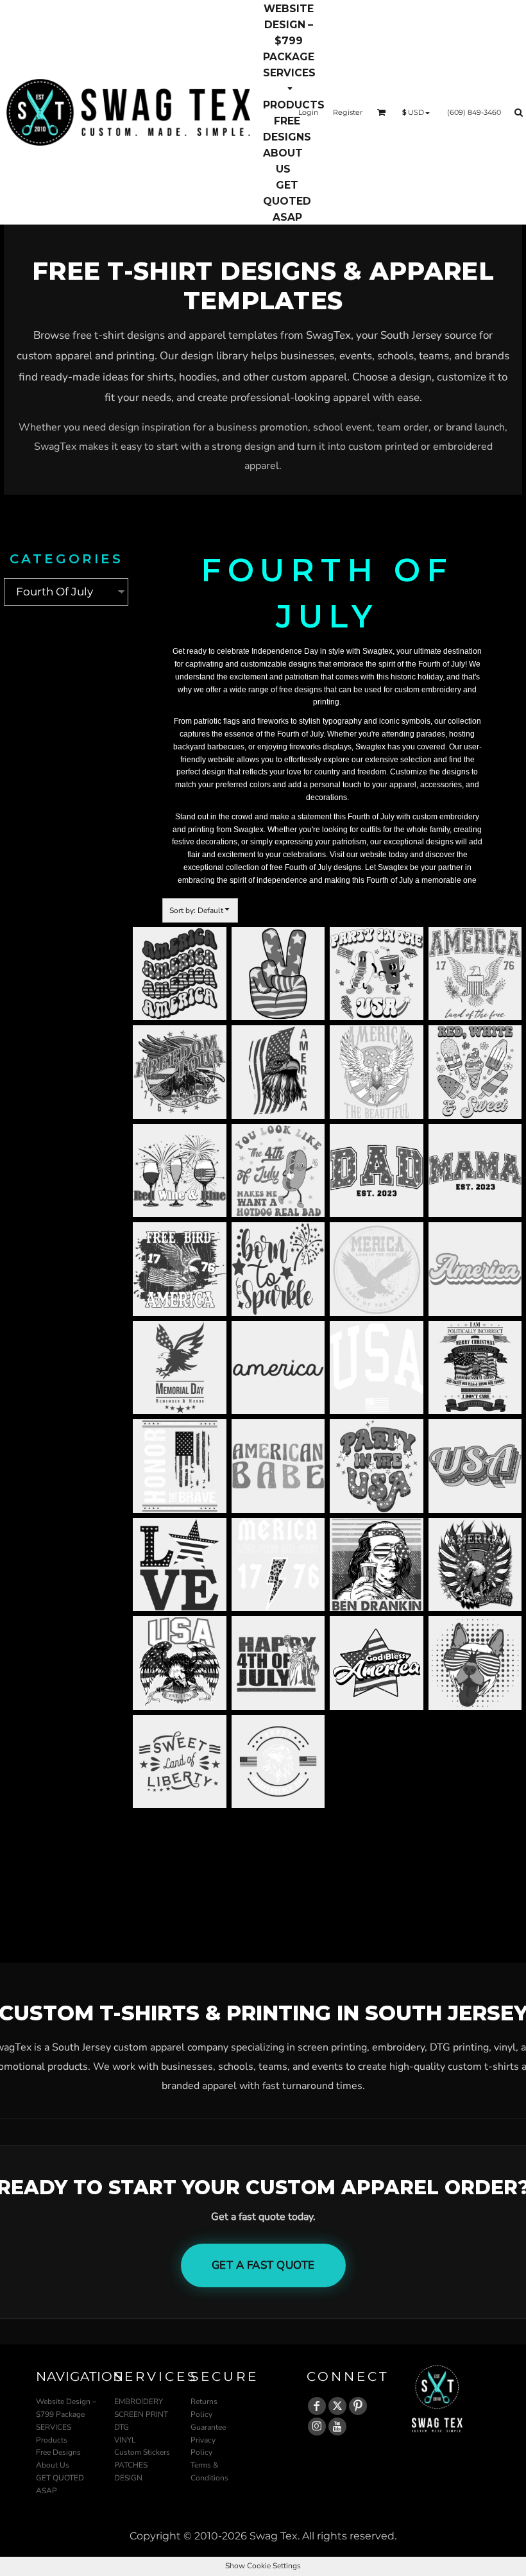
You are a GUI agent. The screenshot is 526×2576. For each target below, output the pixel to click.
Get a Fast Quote (263, 2265)
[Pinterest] (358, 2406)
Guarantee (208, 2427)
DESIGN (128, 2478)
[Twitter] (337, 2406)
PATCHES (131, 2465)
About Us (53, 2465)
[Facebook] (317, 2406)
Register (348, 112)
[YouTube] (337, 2427)
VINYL (125, 2440)
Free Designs (58, 2452)
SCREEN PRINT (141, 2414)
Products (52, 2440)
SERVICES (54, 2427)
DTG (122, 2427)
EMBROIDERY (139, 2401)
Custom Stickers (142, 2452)
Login (308, 112)
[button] (289, 80)
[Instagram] (317, 2427)
